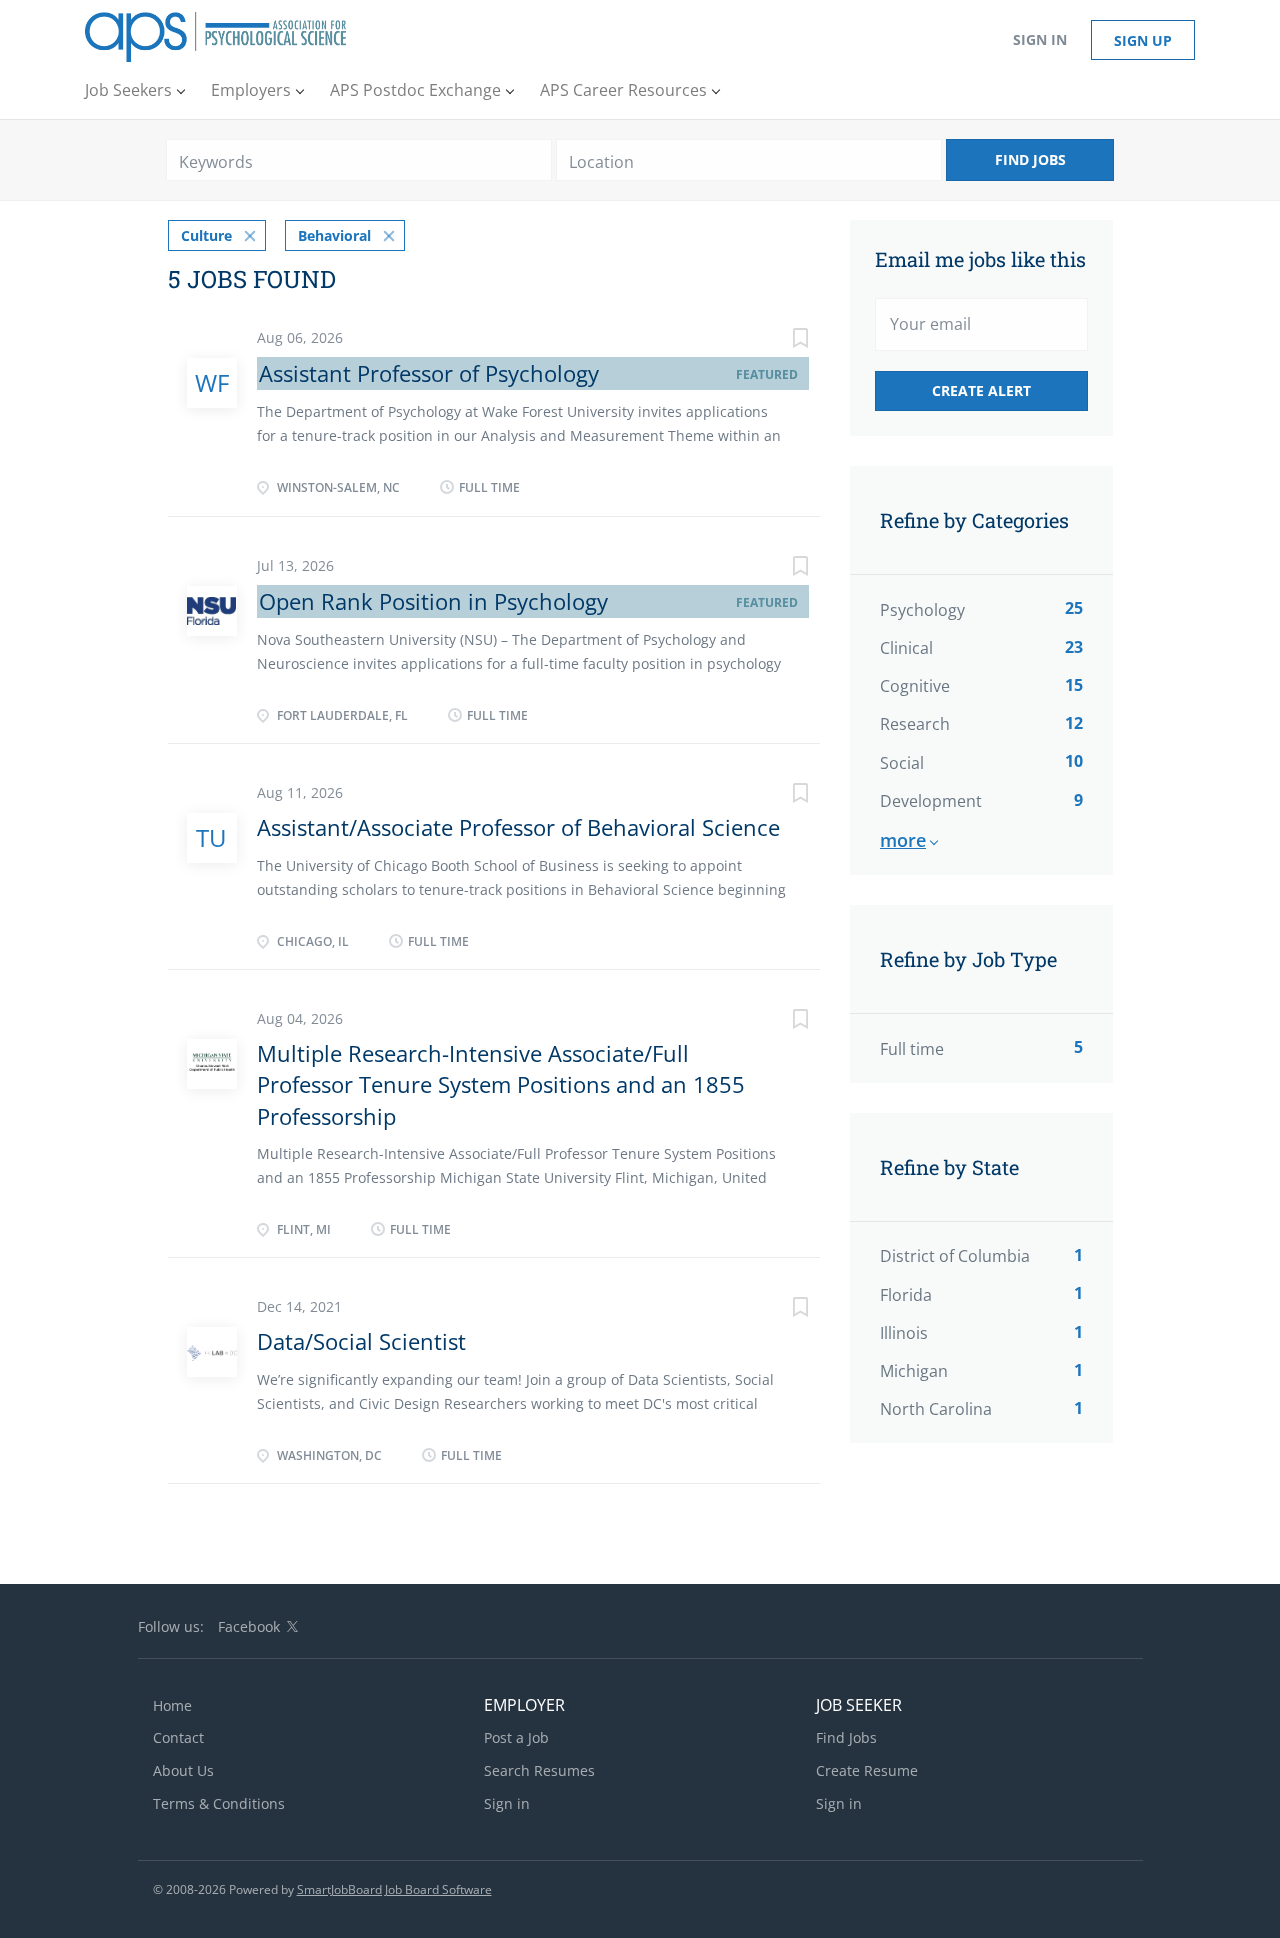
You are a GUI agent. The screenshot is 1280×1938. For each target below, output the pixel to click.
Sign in (1040, 39)
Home (172, 1705)
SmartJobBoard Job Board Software (394, 1889)
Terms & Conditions (219, 1803)
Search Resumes (539, 1770)
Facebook (249, 1626)
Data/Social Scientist (361, 1341)
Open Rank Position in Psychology (433, 601)
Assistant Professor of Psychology (429, 373)
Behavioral (334, 235)
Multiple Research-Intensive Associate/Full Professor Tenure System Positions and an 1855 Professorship (501, 1084)
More (903, 840)
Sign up (1143, 40)
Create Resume (867, 1770)
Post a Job (516, 1737)
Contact (178, 1737)
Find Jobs (1030, 159)
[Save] (780, 340)
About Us (183, 1770)
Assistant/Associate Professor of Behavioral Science (518, 827)
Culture (206, 235)
